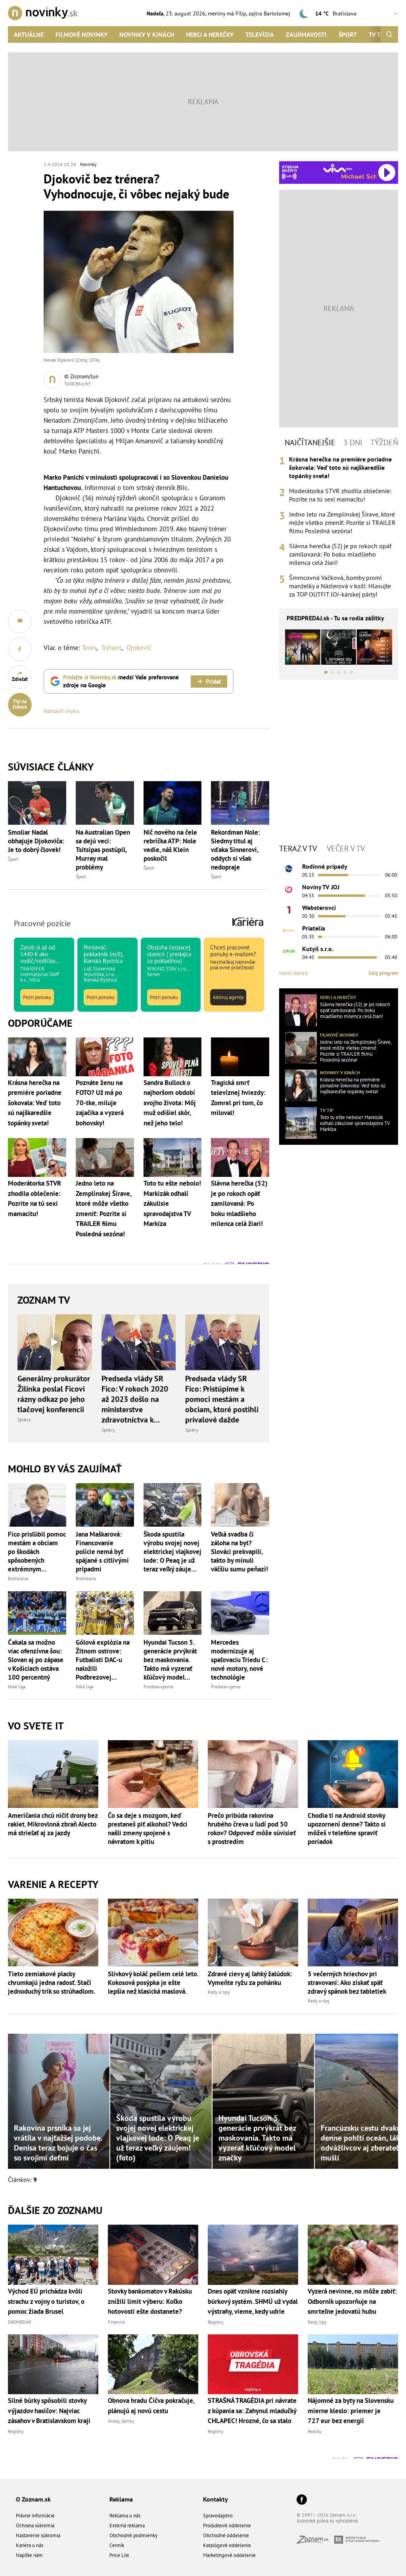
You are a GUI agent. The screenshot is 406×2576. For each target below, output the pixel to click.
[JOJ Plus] (289, 951)
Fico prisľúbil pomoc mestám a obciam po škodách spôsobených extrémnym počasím (37, 1552)
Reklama (121, 2499)
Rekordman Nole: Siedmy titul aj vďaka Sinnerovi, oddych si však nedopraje (236, 850)
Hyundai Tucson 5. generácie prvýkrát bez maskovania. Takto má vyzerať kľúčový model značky (170, 1660)
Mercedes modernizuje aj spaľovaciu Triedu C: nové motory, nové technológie (239, 1660)
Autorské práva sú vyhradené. (328, 2521)
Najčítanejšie (310, 442)
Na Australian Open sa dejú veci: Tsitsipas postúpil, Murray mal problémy (103, 850)
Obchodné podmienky (133, 2535)
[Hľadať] (389, 34)
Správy (24, 1420)
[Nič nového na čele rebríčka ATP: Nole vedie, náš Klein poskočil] (173, 803)
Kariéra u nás (30, 2545)
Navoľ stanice (294, 973)
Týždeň (384, 442)
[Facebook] (302, 2500)
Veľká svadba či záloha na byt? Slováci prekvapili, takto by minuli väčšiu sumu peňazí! (239, 1552)
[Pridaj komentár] (20, 622)
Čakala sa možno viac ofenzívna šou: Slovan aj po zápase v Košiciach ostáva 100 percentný (36, 1660)
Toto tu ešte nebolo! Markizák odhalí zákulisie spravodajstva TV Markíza (355, 1123)
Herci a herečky (210, 34)
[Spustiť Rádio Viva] (338, 168)
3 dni (353, 442)
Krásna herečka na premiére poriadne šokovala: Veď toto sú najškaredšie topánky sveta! (340, 467)
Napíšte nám (29, 2555)
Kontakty (215, 2499)
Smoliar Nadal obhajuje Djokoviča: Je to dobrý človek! (36, 841)
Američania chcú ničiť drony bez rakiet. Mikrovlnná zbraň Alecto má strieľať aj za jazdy (53, 1824)
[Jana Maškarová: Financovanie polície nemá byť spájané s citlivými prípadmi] (105, 1505)
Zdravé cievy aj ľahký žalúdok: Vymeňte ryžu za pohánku (250, 1978)
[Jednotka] (289, 910)
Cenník (117, 2545)
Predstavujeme (158, 1687)
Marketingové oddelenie (229, 2555)
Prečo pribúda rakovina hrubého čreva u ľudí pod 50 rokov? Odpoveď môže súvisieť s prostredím (252, 1829)
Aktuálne (29, 34)
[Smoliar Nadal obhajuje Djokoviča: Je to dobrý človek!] (37, 803)
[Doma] (289, 930)
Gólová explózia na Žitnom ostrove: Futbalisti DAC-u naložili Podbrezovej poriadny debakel (103, 1660)
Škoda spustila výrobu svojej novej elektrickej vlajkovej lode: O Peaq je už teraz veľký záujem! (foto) (172, 1552)
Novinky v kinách (147, 34)
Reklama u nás (125, 2516)
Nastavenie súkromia (38, 2535)
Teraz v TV (298, 848)
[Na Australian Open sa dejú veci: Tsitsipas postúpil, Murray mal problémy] (105, 803)
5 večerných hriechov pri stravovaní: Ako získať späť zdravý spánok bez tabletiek (347, 1983)
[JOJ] (289, 889)
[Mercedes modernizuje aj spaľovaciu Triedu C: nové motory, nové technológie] (240, 1613)
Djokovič (139, 648)
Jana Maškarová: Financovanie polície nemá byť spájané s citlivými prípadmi (102, 1552)
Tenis (89, 648)
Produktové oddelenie (227, 2525)
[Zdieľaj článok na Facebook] (20, 649)
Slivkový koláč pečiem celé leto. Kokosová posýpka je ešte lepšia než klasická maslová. (153, 1983)
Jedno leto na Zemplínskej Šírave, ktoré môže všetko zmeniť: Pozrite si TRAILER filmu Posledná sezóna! (342, 522)
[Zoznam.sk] (315, 2541)
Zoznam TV (44, 1300)
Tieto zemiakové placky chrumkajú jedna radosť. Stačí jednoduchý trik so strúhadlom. (52, 1983)
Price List (119, 2555)
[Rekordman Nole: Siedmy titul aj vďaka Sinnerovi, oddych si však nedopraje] (240, 803)
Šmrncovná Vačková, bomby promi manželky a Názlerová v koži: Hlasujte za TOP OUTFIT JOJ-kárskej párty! (340, 586)
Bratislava (18, 1578)
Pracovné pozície (42, 923)
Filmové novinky (81, 34)
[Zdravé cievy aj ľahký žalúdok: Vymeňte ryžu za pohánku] (253, 1932)
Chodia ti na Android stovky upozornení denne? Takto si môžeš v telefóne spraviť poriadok (347, 1829)
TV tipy (379, 34)
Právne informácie (35, 2516)
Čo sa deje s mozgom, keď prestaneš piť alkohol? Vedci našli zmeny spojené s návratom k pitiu (148, 1829)
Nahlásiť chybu (62, 711)
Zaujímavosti (306, 34)
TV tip (327, 1110)
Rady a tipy (219, 1992)
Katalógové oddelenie (227, 2545)
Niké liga (17, 1687)
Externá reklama (127, 2525)
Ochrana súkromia (35, 2525)
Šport (348, 34)
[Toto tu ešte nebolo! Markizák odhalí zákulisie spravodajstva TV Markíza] (301, 1123)
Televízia (260, 34)
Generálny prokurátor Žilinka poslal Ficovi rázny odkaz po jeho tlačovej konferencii (54, 1394)
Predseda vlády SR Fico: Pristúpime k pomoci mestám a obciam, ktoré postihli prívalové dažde (222, 1399)
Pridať (213, 682)
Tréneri (111, 648)
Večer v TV (346, 848)
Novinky (88, 164)
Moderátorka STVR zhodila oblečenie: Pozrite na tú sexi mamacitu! (340, 495)
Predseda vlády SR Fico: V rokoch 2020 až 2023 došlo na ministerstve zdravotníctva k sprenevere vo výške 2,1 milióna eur (136, 1399)
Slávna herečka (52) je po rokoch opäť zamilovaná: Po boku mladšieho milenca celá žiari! (340, 554)
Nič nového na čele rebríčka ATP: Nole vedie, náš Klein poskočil (170, 845)
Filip (241, 13)
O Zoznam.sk (33, 2499)
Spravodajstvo (218, 2516)
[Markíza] (289, 869)
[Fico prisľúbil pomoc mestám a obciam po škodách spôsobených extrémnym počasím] (37, 1505)
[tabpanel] (339, 527)
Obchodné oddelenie (226, 2535)
